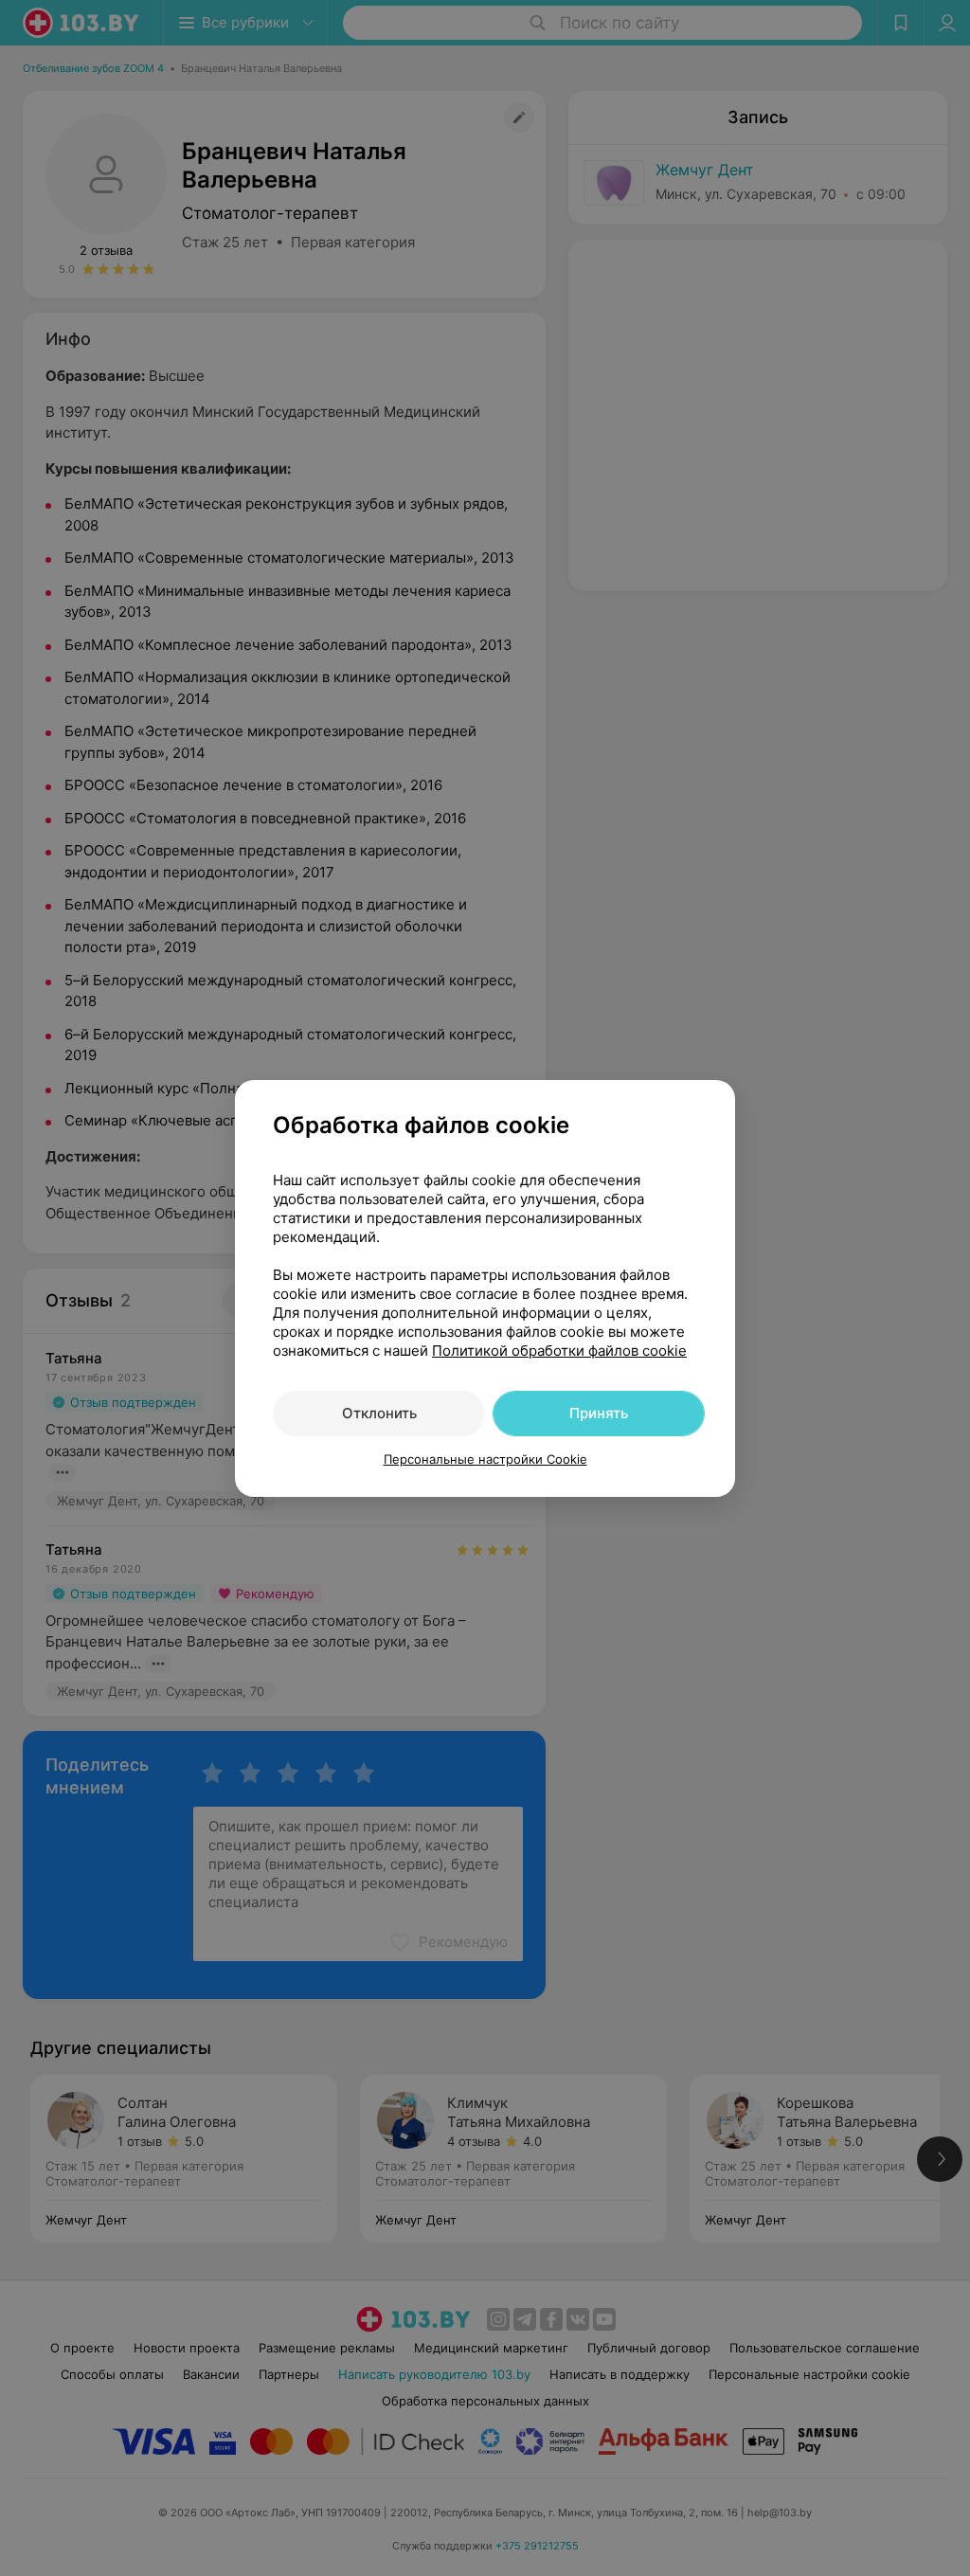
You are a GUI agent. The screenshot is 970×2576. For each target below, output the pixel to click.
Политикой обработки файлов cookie (559, 1351)
